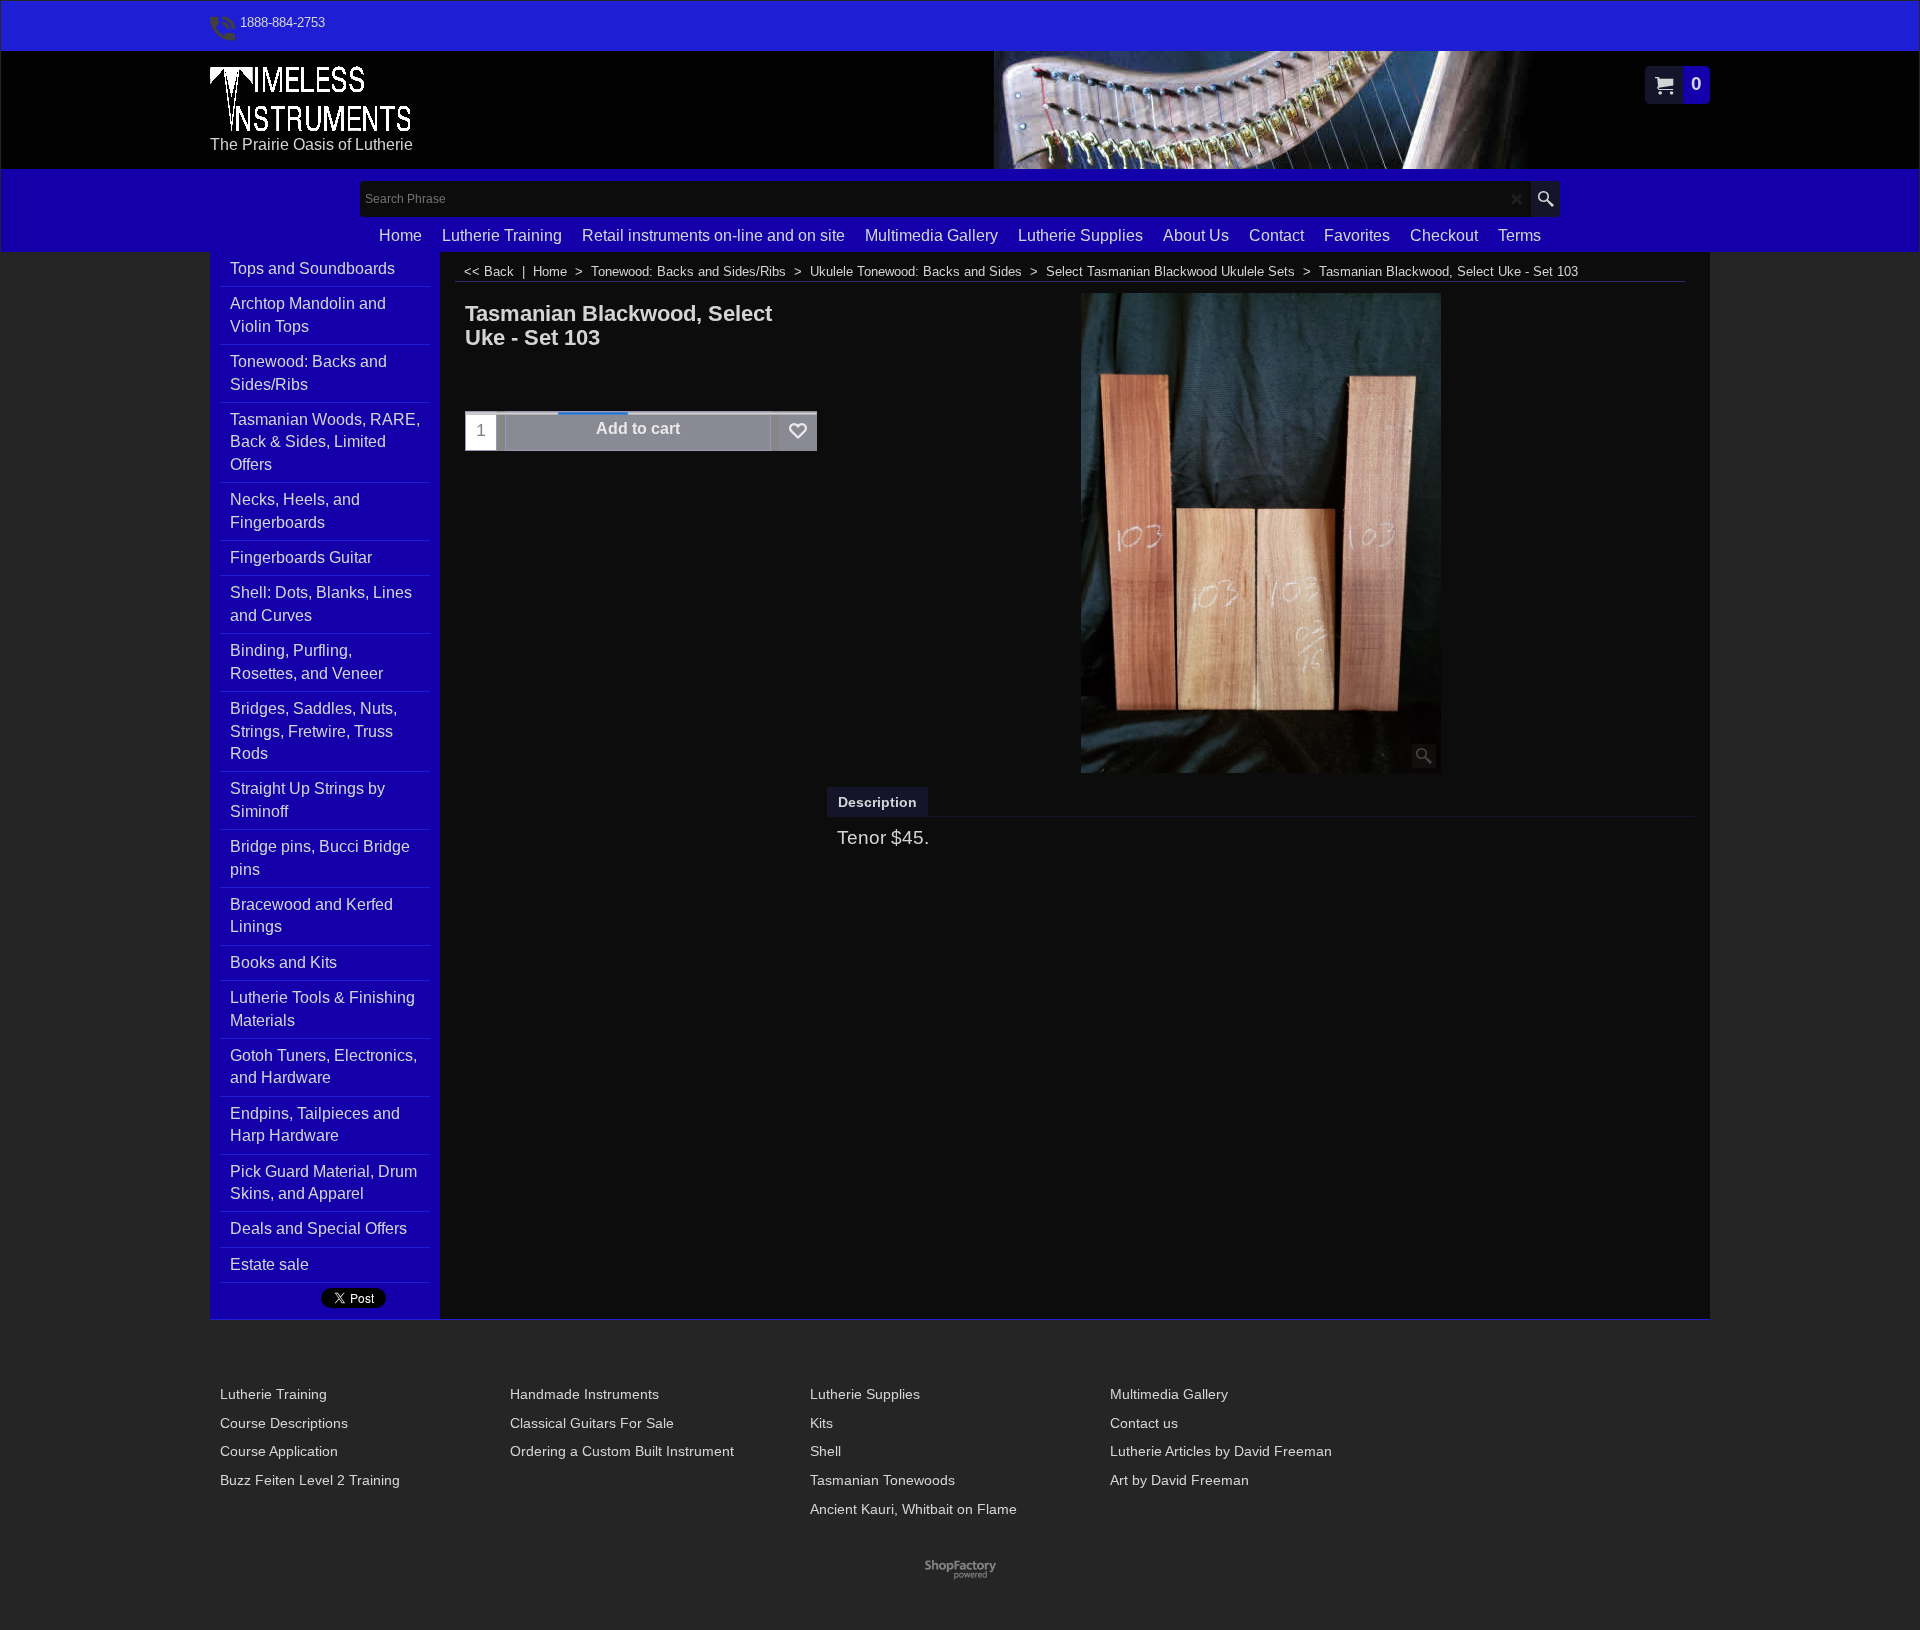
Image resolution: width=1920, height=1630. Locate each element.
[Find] (1545, 199)
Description (877, 802)
